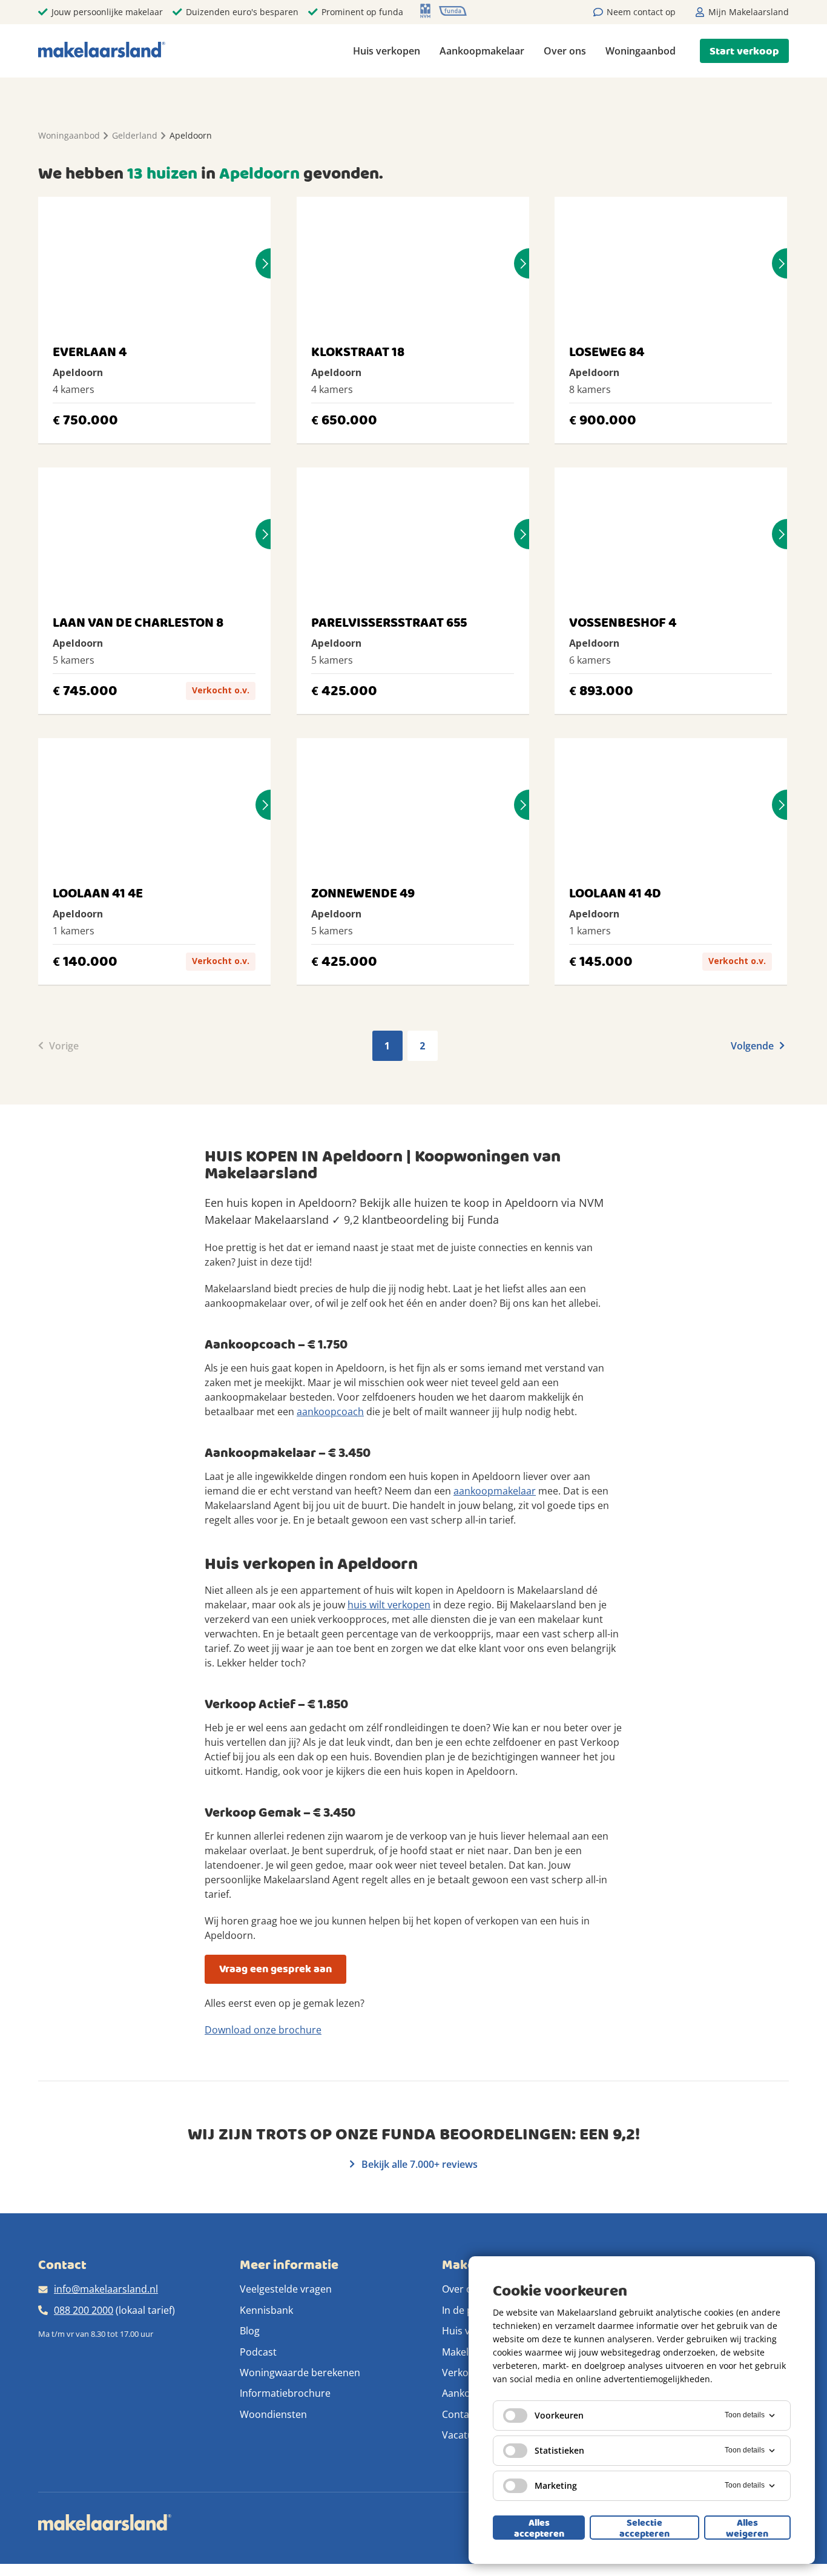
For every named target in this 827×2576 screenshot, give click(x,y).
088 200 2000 (84, 2310)
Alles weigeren (747, 2528)
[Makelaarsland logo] (102, 51)
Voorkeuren (559, 2415)
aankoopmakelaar (495, 1491)
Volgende (753, 1046)
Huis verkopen (387, 51)
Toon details (745, 2415)
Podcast (258, 2352)
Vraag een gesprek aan (275, 1969)
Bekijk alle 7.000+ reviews (418, 2164)
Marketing (556, 2485)
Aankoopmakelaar (482, 51)
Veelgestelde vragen (286, 2289)
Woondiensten (273, 2414)
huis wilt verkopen (389, 1605)
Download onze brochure (263, 2030)
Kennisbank (266, 2310)
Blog (250, 2331)
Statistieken (559, 2450)
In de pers (465, 2310)
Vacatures (465, 2435)
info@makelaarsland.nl (106, 2289)
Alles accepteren (539, 2528)
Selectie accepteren (644, 2528)
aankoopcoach (330, 1412)
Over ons (565, 51)
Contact (460, 2414)
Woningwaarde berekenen (300, 2373)
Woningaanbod (641, 51)
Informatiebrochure (285, 2393)
